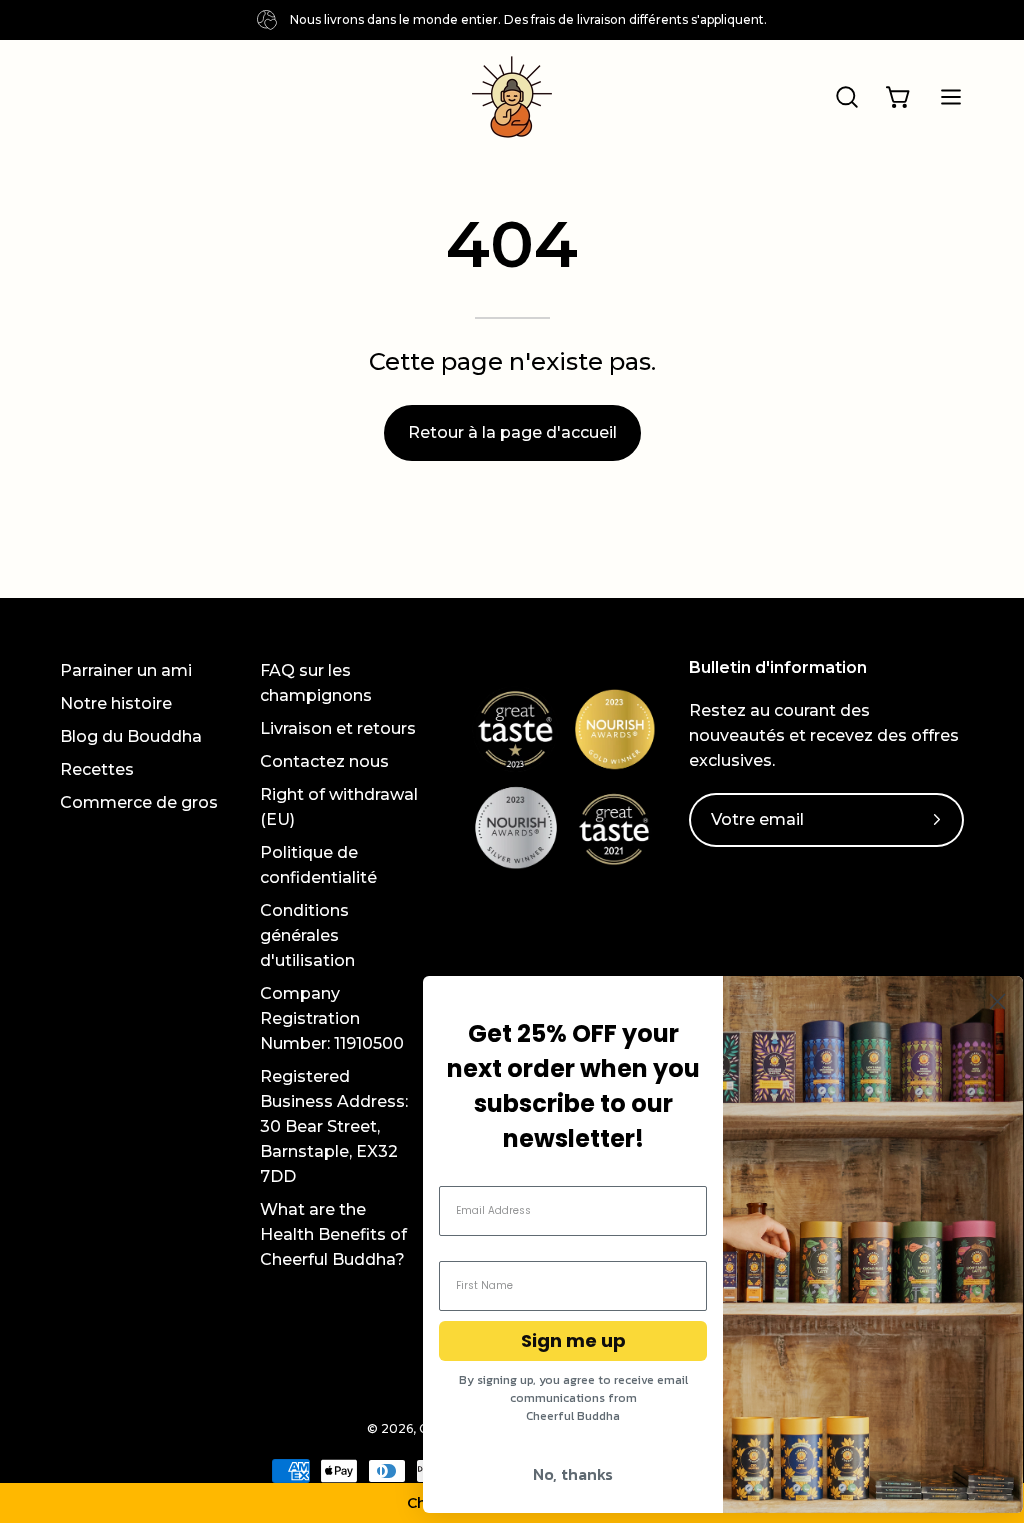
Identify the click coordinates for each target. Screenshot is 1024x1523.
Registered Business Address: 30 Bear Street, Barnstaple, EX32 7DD (334, 1126)
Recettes (97, 769)
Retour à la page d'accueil (512, 432)
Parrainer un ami (126, 670)
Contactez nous (324, 761)
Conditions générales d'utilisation (307, 935)
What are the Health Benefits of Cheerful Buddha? (333, 1234)
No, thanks (573, 1474)
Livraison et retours (338, 728)
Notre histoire (116, 703)
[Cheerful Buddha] (512, 97)
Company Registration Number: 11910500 (332, 1018)
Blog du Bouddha (131, 736)
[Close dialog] (997, 1001)
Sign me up (573, 1340)
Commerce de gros (139, 802)
